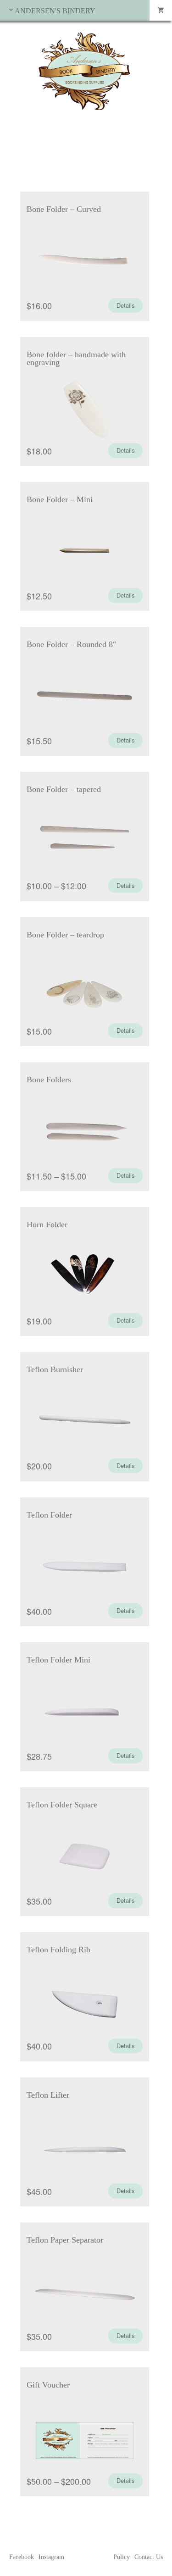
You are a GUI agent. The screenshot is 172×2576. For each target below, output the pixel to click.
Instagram (51, 2557)
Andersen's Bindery (55, 11)
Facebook (22, 2557)
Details (125, 305)
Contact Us (149, 2557)
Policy (122, 2557)
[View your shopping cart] (161, 10)
